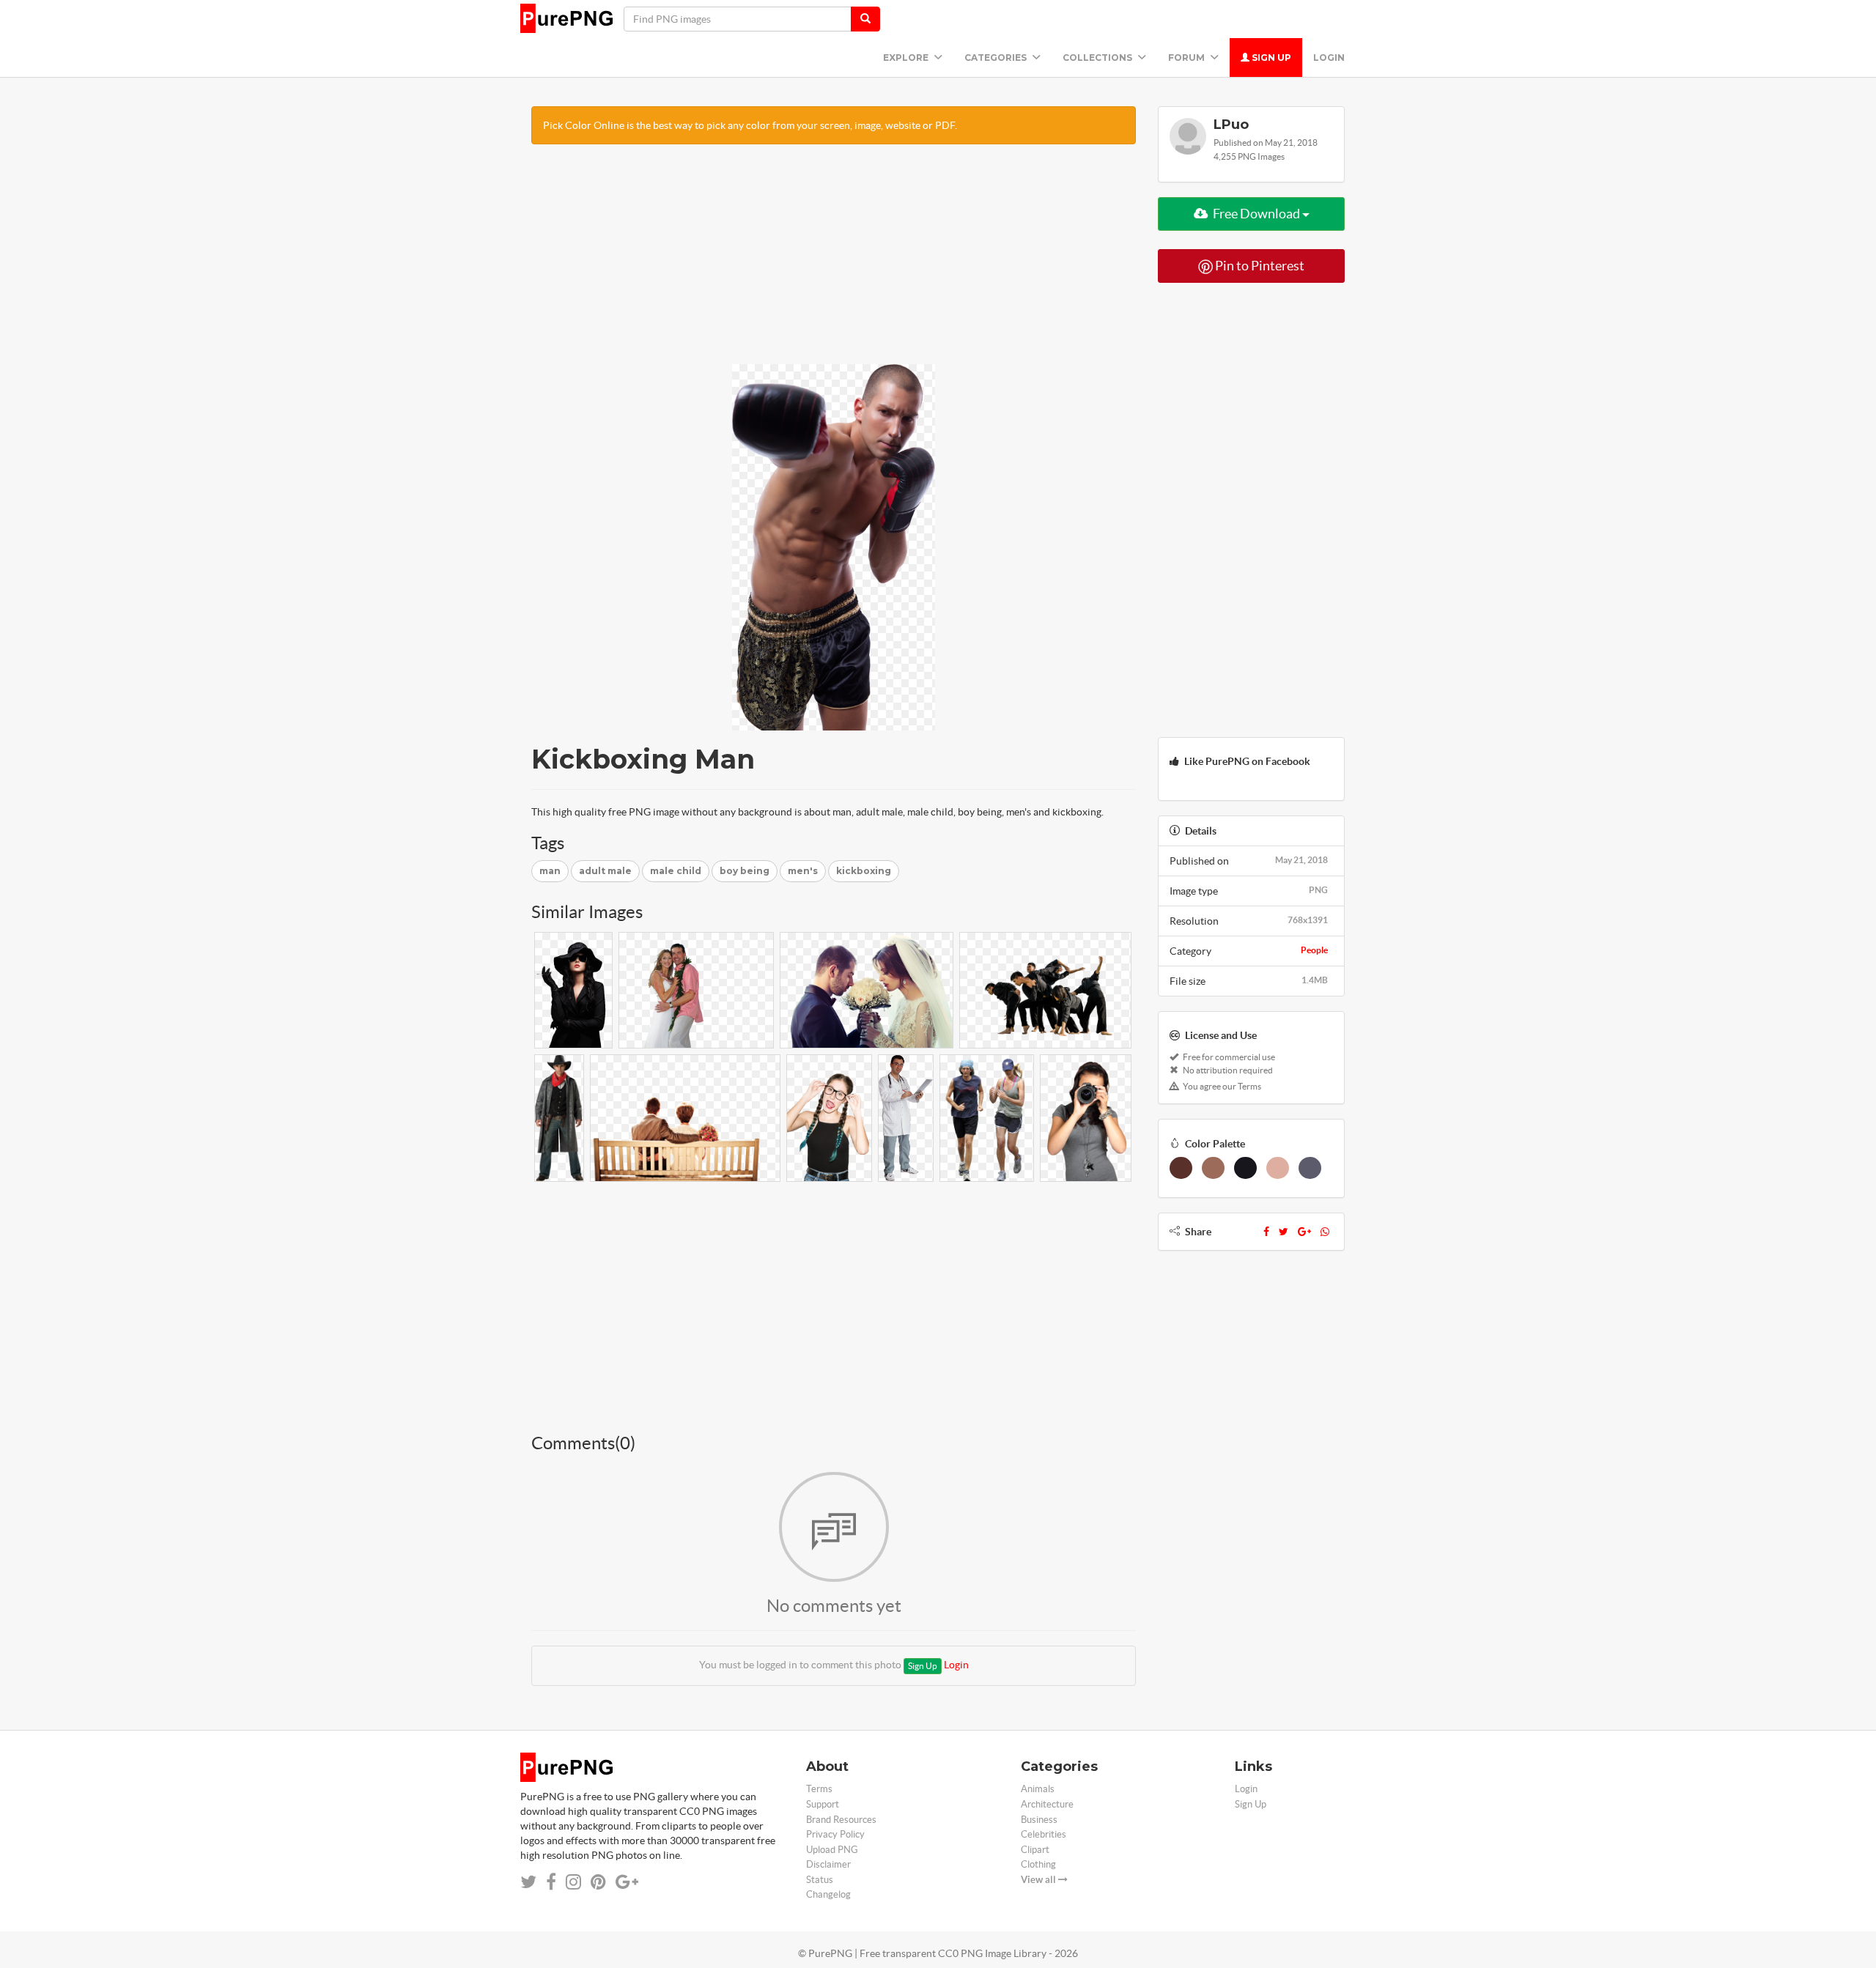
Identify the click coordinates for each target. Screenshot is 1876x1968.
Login (1329, 58)
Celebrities (1044, 1834)
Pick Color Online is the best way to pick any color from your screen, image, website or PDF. (750, 125)
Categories (997, 58)
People (1314, 950)
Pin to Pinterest (1259, 266)
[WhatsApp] (1325, 1232)
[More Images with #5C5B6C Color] (1310, 1168)
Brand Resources (841, 1820)
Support (823, 1804)
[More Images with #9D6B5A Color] (1213, 1168)
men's (803, 871)
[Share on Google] (627, 1882)
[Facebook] (1266, 1232)
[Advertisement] (834, 262)
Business (1039, 1820)
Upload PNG (832, 1850)
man (550, 871)
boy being (745, 871)
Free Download (1256, 214)
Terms (819, 1789)
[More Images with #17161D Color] (1245, 1168)
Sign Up (1270, 58)
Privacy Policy (835, 1834)
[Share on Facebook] (551, 1882)
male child (676, 871)
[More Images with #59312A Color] (1181, 1168)
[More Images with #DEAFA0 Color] (1278, 1168)
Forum (1188, 58)
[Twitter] (1284, 1232)
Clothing (1038, 1864)
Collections (1098, 58)
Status (820, 1880)
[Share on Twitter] (528, 1882)
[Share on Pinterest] (598, 1882)
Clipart (1035, 1850)
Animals (1038, 1789)
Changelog (828, 1894)
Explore (907, 58)
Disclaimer (828, 1864)
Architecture (1047, 1804)
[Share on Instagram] (573, 1882)
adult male (605, 871)
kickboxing (864, 871)
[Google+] (1304, 1232)
